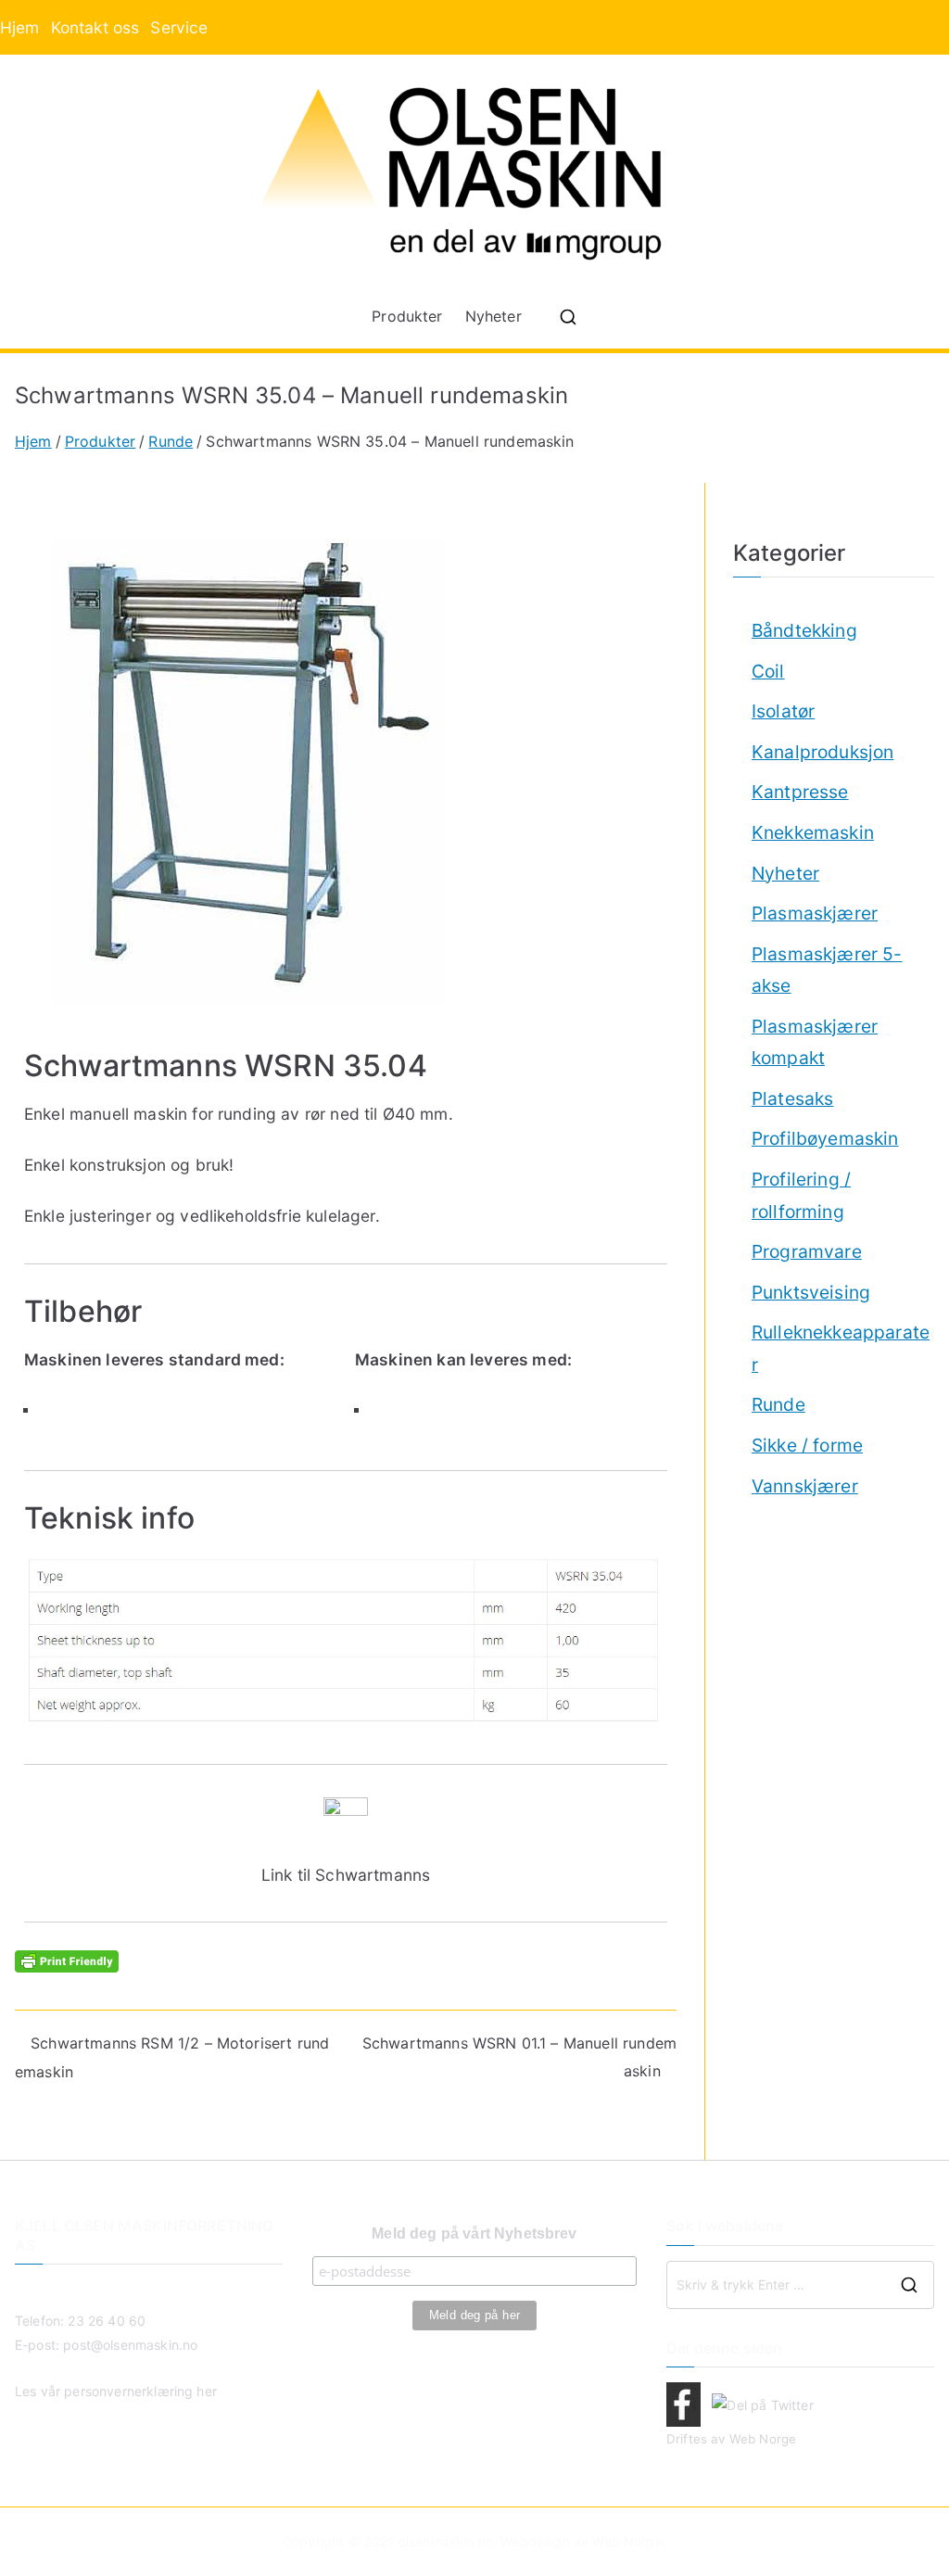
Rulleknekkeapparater (841, 1348)
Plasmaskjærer (815, 913)
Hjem (20, 27)
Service (179, 27)
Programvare (807, 1251)
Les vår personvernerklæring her (116, 2391)
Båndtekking (804, 630)
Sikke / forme (807, 1445)
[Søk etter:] (800, 2285)
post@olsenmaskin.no (130, 2345)
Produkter (407, 316)
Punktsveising (811, 1292)
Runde (778, 1404)
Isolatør (783, 711)
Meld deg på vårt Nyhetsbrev (474, 2233)
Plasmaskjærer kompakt (815, 1042)
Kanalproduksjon (822, 752)
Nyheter (493, 316)
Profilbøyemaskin (825, 1138)
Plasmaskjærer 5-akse (827, 970)
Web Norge (763, 2439)
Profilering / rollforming (801, 1195)
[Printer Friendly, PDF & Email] (67, 1959)
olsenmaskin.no (446, 2541)
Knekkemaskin (813, 832)
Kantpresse (800, 792)
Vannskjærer (805, 1486)
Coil (768, 671)
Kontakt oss (95, 27)
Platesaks (792, 1098)
